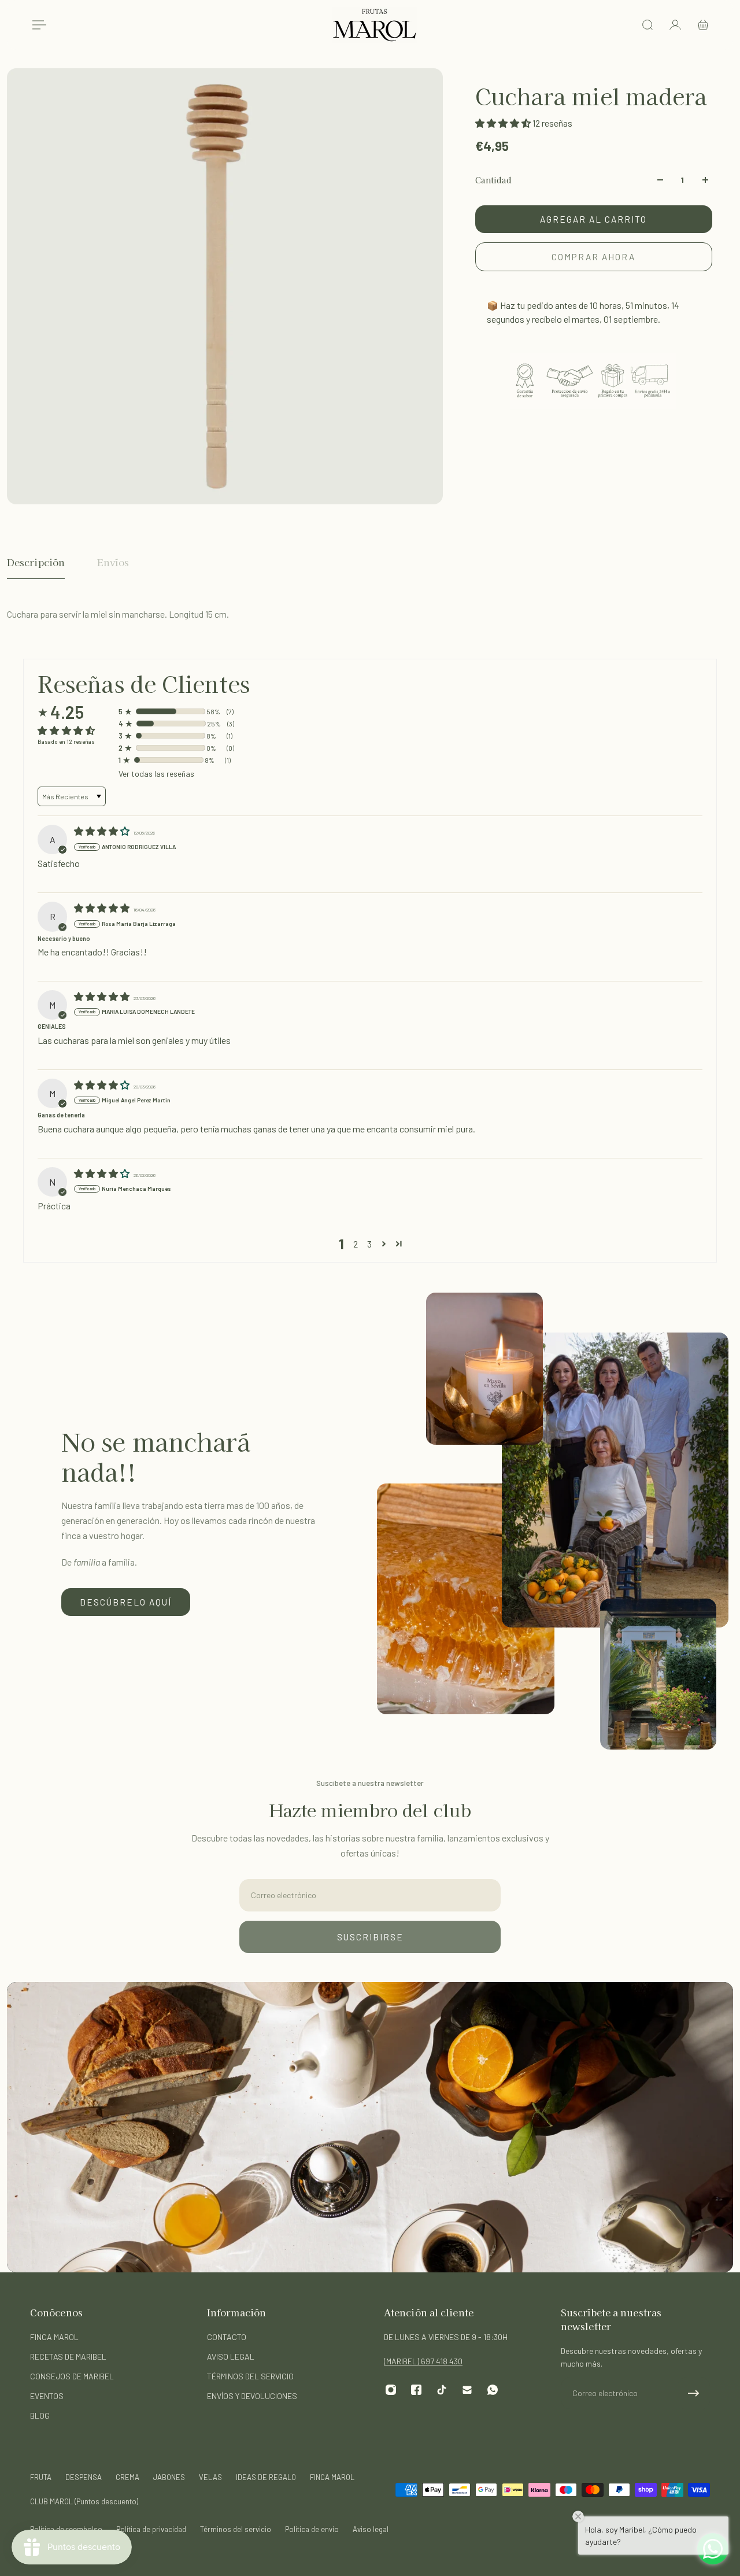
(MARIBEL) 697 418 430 (423, 2361)
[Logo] (375, 25)
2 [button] (356, 1244)
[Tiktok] (442, 2390)
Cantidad (493, 180)
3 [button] (369, 1244)
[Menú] (37, 25)
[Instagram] (391, 2390)
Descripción (36, 562)
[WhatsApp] (493, 2390)
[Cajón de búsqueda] (647, 25)
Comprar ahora (593, 257)
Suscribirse (370, 1937)
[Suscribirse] (694, 2393)
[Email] (467, 2390)
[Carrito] (703, 25)
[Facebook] (416, 2390)
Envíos (113, 562)
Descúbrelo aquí (126, 1602)
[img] (103, 831)
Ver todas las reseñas (156, 774)
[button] (504, 123)
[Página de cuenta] (675, 25)
